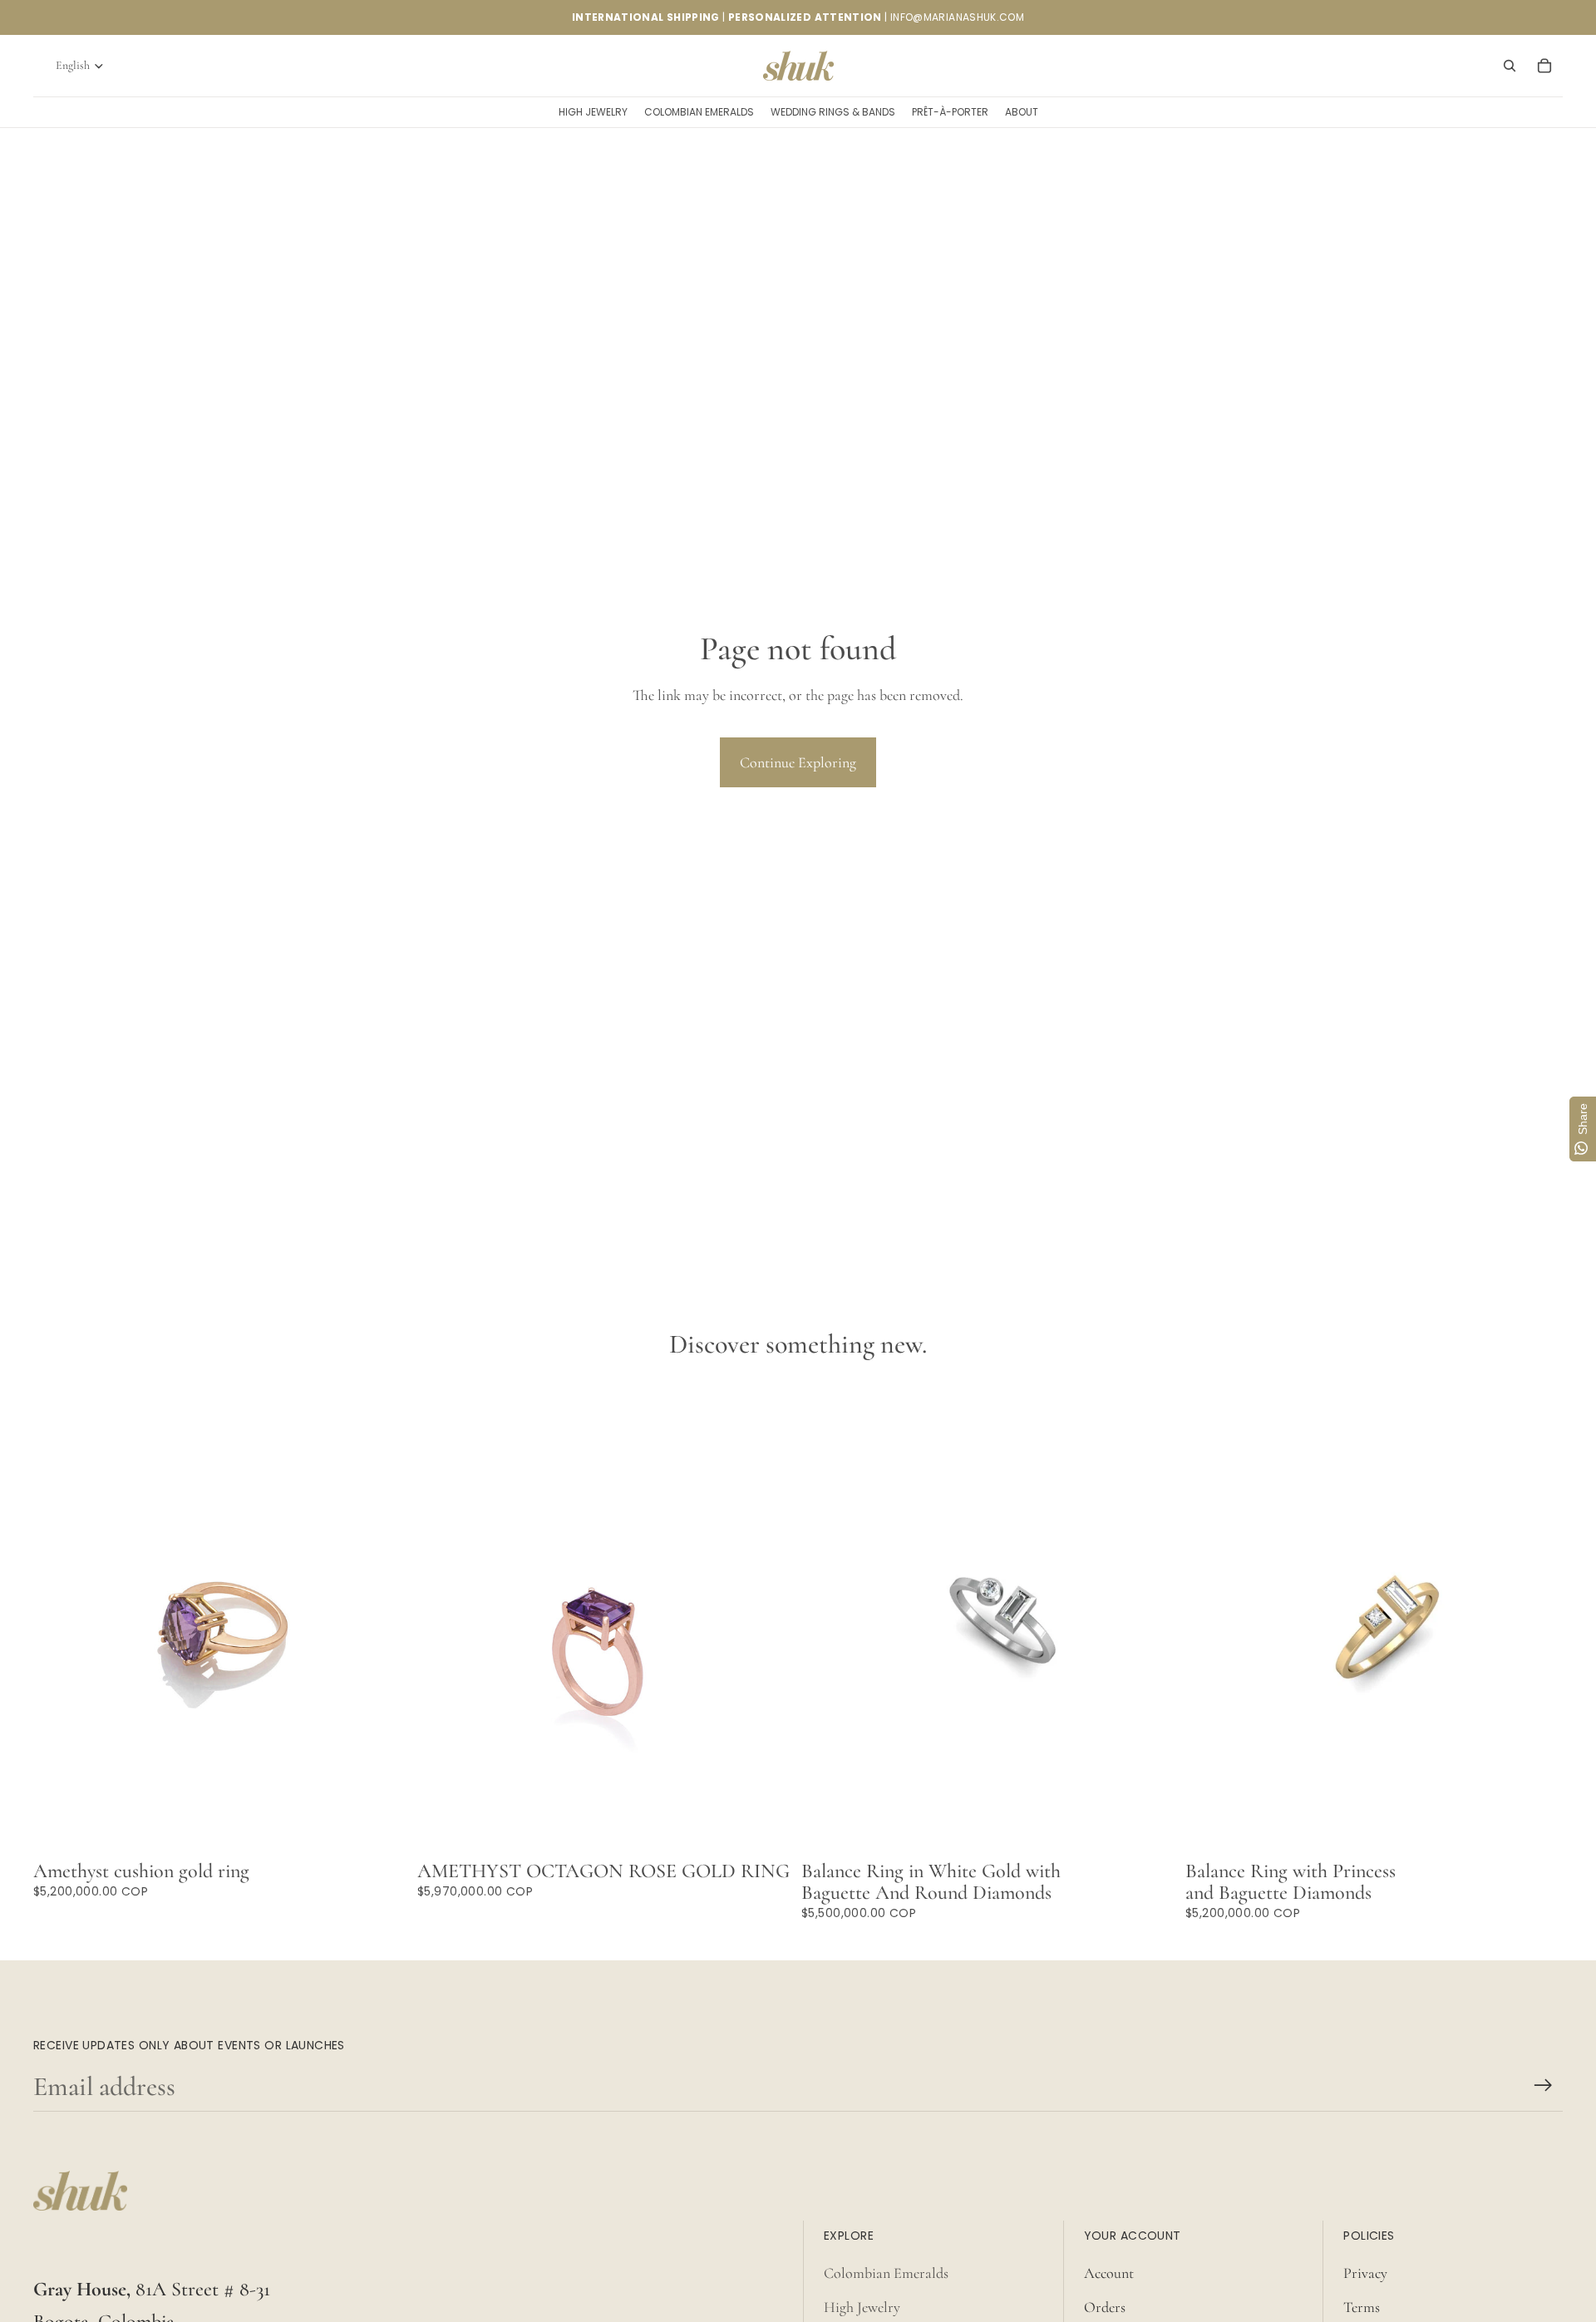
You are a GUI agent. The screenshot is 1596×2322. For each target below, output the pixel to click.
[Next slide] (1154, 1618)
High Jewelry (862, 2307)
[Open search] (1510, 66)
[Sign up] (1543, 2085)
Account (1109, 2273)
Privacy (1365, 2273)
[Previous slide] (826, 1618)
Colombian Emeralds (886, 2273)
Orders (1105, 2307)
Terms (1362, 2307)
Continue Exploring (798, 762)
